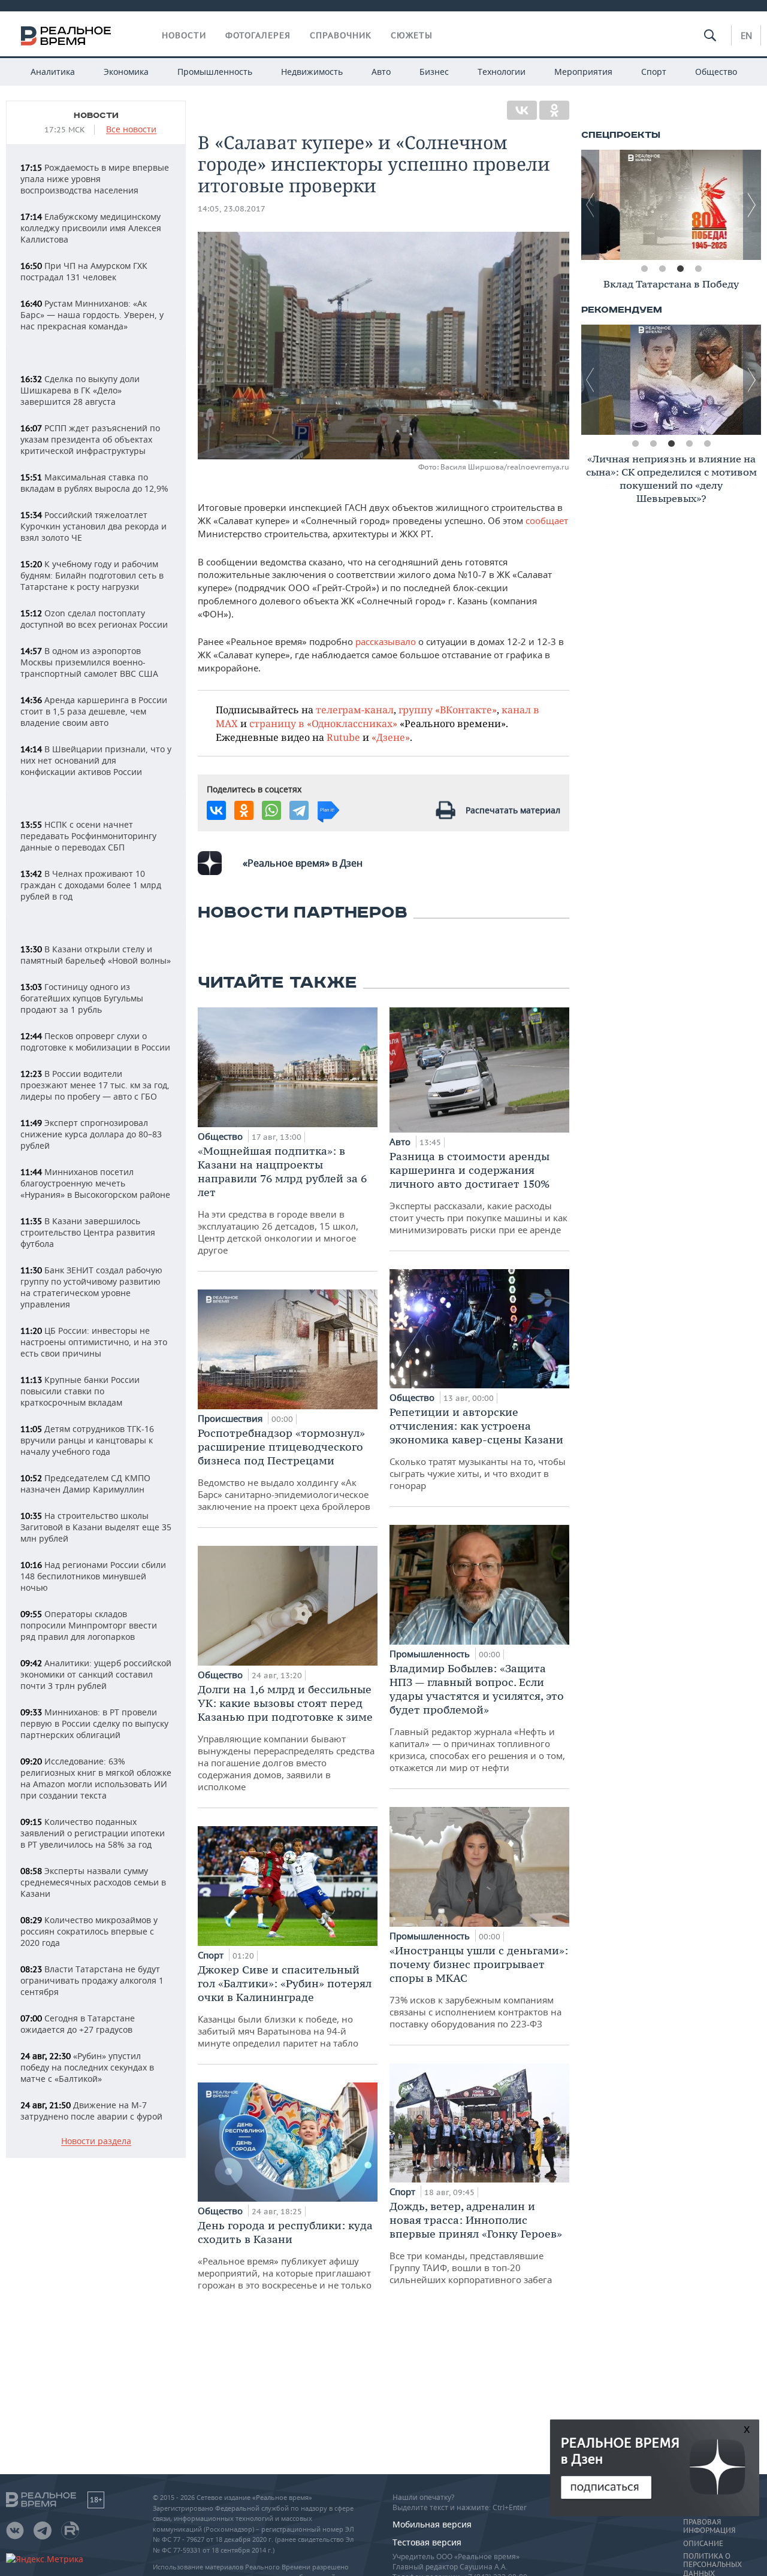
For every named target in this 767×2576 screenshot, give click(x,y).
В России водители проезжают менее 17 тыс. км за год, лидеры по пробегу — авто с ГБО (95, 1085)
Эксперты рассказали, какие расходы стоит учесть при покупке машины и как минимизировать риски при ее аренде (478, 1192)
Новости (184, 35)
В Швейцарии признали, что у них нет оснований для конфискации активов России (96, 760)
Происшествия (231, 1418)
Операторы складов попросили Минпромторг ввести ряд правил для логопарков (89, 1625)
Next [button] (752, 205)
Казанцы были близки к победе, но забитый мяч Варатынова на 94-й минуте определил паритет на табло (285, 2006)
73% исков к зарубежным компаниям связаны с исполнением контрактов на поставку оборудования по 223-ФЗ (479, 1987)
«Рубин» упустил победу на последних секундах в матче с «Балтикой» (87, 2067)
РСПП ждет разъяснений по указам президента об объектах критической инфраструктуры (90, 439)
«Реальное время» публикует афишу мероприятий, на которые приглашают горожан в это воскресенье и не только (285, 2255)
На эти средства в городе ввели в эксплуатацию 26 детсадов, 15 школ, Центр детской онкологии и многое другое (282, 1200)
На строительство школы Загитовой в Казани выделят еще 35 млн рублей (96, 1527)
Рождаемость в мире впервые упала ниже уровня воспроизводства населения (95, 179)
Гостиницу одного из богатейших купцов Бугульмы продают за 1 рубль (82, 998)
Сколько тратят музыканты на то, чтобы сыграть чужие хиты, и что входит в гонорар (478, 1448)
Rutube (343, 737)
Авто (381, 72)
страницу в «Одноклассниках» (323, 723)
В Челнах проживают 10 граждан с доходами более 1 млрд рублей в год (91, 885)
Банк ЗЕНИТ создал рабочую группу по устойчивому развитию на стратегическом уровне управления (91, 1287)
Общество (716, 72)
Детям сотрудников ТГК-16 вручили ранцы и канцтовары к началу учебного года (87, 1440)
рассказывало (386, 641)
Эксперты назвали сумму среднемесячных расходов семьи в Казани (93, 1882)
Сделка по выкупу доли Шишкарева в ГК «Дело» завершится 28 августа (80, 390)
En (746, 35)
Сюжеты (412, 35)
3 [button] (680, 269)
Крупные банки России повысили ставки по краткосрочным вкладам (80, 1391)
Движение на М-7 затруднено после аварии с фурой (91, 2111)
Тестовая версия (427, 2542)
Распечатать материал (513, 810)
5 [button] (707, 444)
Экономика (126, 72)
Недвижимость (312, 72)
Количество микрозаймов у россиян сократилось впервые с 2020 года (89, 1931)
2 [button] (662, 269)
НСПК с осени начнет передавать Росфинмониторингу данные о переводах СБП (88, 836)
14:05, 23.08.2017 (232, 209)
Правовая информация (709, 2526)
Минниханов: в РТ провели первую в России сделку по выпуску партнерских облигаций (94, 1723)
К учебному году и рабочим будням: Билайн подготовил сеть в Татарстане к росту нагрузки (92, 575)
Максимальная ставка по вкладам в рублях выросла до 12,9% (94, 483)
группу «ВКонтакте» (448, 709)
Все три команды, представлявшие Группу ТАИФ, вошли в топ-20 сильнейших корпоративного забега (476, 2242)
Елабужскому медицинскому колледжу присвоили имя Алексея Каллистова (91, 228)
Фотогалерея (258, 35)
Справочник (341, 35)
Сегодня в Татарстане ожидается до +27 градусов (78, 2024)
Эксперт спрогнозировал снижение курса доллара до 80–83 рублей (91, 1134)
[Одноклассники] (554, 110)
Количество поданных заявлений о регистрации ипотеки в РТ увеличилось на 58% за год (93, 1833)
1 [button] (644, 269)
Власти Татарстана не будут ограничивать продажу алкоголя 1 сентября (92, 1980)
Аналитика (53, 72)
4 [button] (698, 269)
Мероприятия (583, 72)
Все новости (131, 130)
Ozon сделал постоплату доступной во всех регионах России (94, 619)
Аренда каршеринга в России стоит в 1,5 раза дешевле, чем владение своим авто (94, 711)
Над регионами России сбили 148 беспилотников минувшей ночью (93, 1576)
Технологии (502, 72)
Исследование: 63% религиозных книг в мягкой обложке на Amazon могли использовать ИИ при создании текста (96, 1778)
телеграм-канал (355, 709)
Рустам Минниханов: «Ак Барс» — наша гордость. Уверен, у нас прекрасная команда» (92, 315)
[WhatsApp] (271, 810)
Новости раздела (96, 2141)
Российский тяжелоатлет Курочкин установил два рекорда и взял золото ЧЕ (93, 526)
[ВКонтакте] (522, 110)
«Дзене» (391, 737)
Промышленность (215, 72)
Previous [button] (590, 205)
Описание (703, 2544)
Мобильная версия (432, 2524)
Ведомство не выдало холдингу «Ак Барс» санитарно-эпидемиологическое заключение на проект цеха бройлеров (284, 1469)
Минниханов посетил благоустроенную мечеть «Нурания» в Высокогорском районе (95, 1183)
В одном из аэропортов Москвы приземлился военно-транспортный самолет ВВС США (89, 662)
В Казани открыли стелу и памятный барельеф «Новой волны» (96, 955)
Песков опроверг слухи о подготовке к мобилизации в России (95, 1042)
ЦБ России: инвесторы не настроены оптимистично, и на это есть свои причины (94, 1342)
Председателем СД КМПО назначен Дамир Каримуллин (85, 1484)
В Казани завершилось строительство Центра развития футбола (88, 1232)
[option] (671, 205)
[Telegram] (299, 810)
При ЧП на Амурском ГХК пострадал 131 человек (84, 271)
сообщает (547, 520)
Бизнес (434, 72)
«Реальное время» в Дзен (303, 863)
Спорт (654, 72)
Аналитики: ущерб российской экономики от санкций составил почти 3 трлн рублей (96, 1674)
